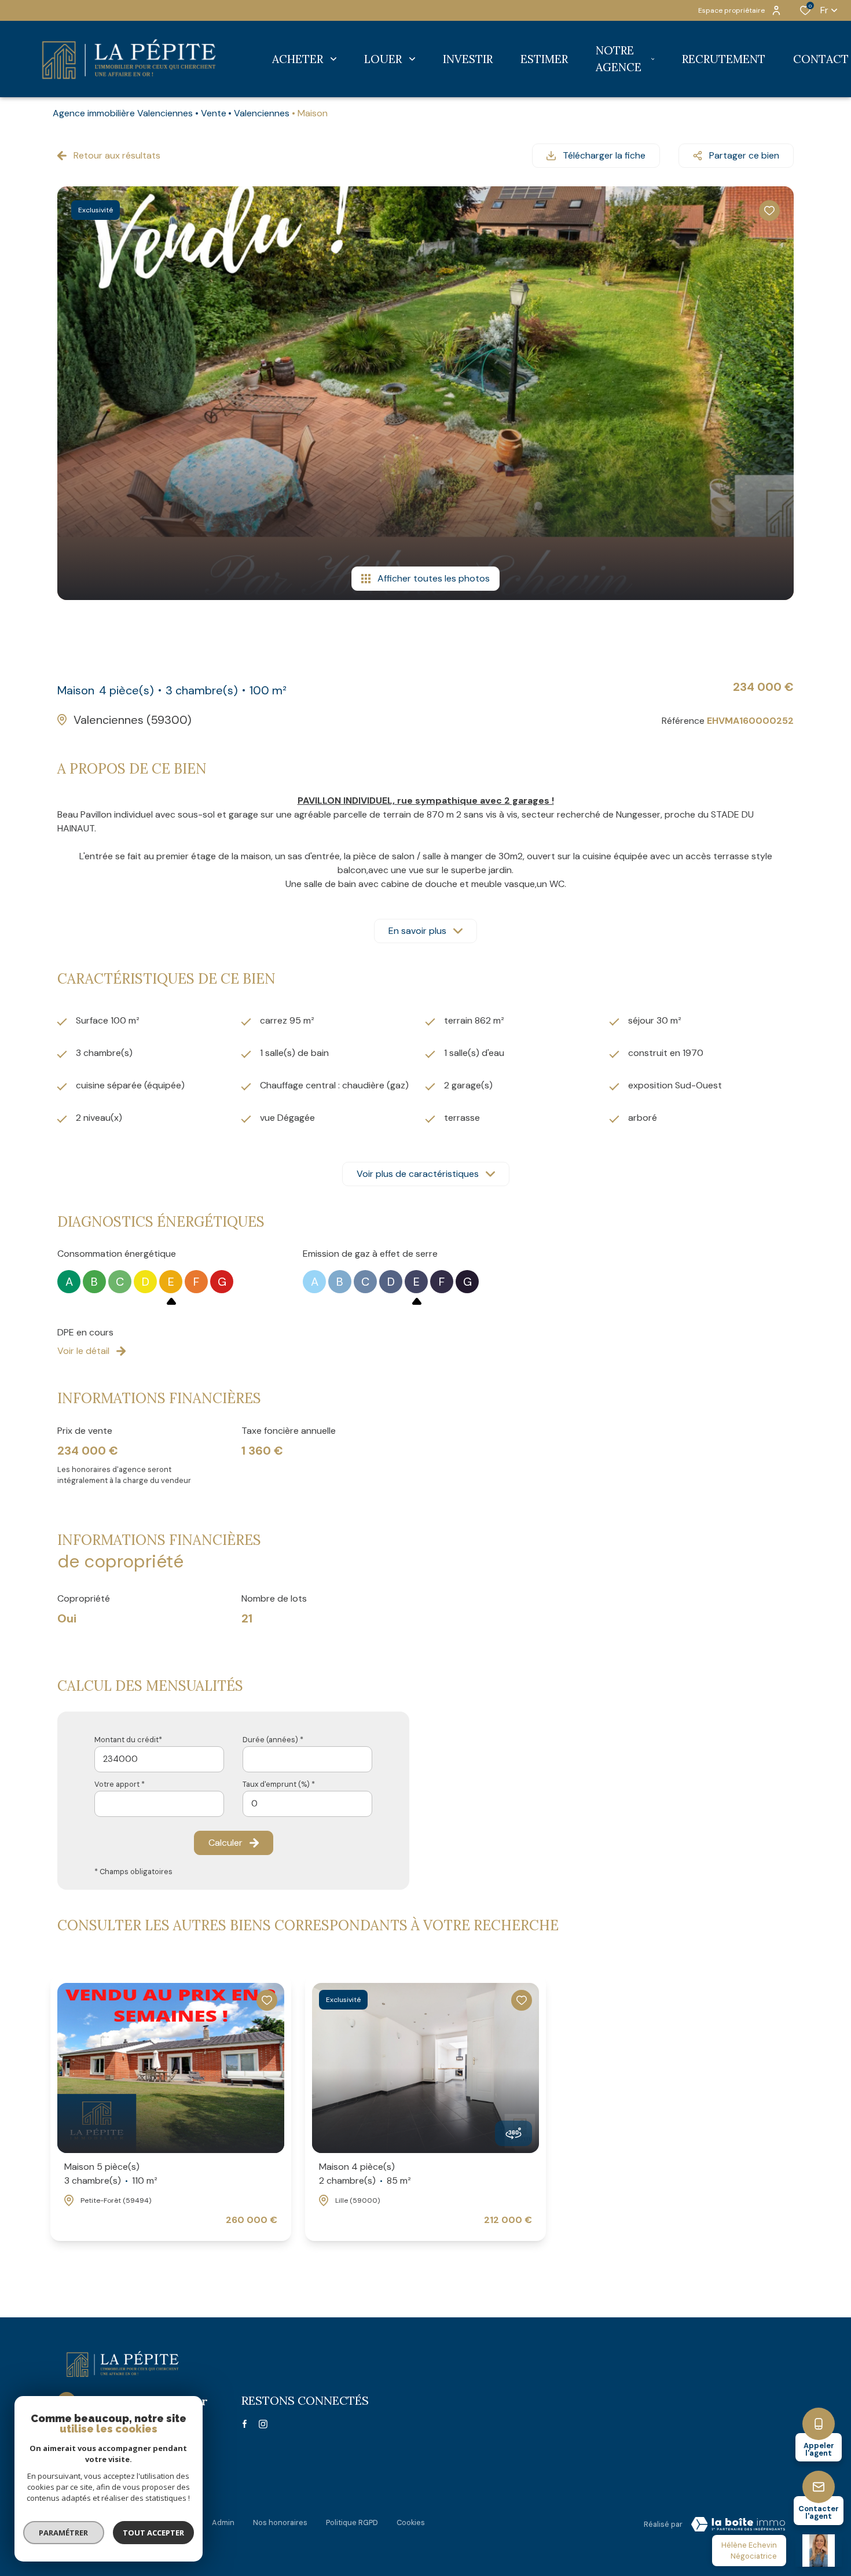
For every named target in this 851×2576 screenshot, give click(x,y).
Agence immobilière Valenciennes (123, 113)
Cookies (411, 2522)
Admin (223, 2522)
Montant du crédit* (128, 1740)
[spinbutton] (307, 1804)
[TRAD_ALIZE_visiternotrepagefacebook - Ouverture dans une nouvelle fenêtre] (245, 2424)
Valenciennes (262, 113)
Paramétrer (64, 2533)
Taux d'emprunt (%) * (279, 1784)
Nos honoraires (280, 2522)
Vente (214, 113)
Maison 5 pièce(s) (111, 2174)
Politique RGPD (352, 2522)
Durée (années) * (273, 1740)
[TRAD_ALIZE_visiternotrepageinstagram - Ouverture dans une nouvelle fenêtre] (263, 2424)
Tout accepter (153, 2533)
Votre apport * (120, 1784)
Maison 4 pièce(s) (365, 2174)
